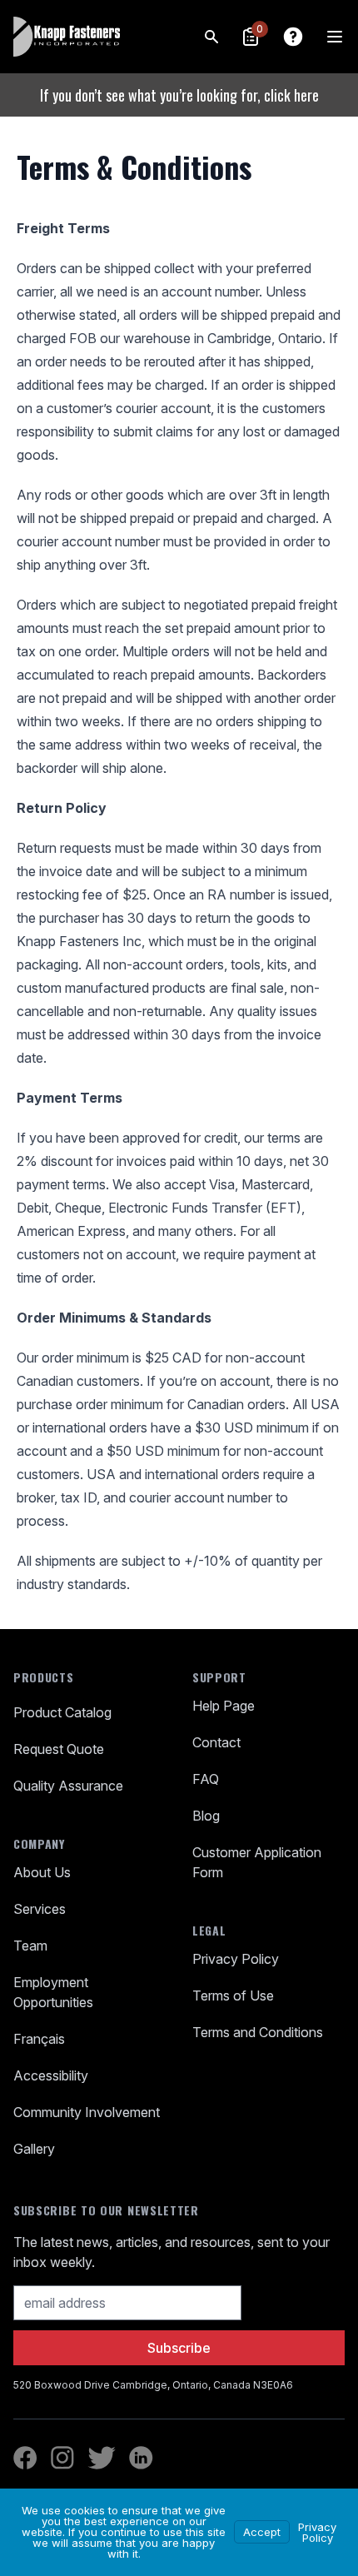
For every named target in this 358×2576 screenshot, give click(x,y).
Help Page (224, 1706)
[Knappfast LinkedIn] (141, 2458)
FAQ (206, 1779)
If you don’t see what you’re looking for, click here (179, 95)
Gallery (34, 2149)
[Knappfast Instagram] (62, 2458)
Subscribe (179, 2348)
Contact (216, 1742)
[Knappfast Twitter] (102, 2458)
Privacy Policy (236, 1959)
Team (30, 1946)
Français (39, 2039)
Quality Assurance (68, 1786)
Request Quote (59, 1749)
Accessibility (51, 2075)
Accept (262, 2532)
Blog (206, 1816)
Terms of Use (233, 1996)
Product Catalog (62, 1712)
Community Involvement (87, 2112)
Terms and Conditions (258, 2032)
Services (40, 1909)
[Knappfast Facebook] (25, 2458)
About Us (42, 1872)
